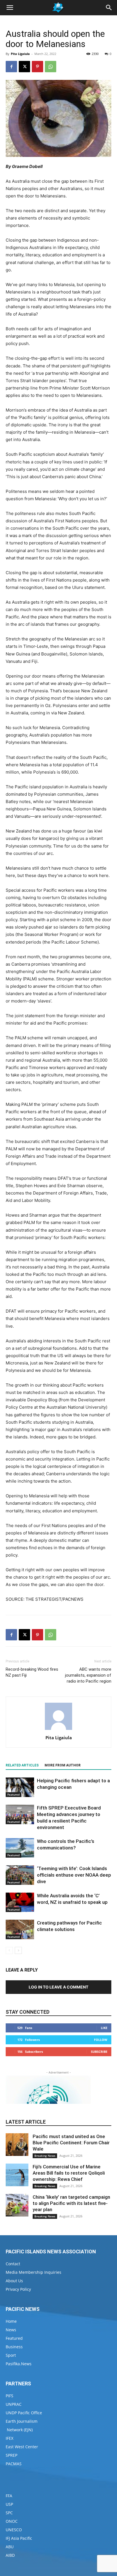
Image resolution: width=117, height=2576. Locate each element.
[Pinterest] (37, 67)
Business (14, 2347)
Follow (101, 2040)
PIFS (10, 2396)
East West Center (22, 2447)
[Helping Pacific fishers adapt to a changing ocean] (20, 1787)
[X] (24, 67)
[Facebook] (11, 67)
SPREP (12, 2455)
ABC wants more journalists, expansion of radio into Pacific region (88, 1675)
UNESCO (14, 2530)
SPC (9, 2513)
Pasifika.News (19, 2364)
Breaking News (45, 2156)
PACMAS (14, 2464)
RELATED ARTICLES (22, 1765)
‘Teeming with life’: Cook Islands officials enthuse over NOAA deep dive (74, 1875)
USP (9, 2504)
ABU (10, 2547)
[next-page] (18, 1950)
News (11, 2330)
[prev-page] (9, 1950)
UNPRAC (14, 2404)
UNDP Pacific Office (24, 2413)
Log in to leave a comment (58, 1987)
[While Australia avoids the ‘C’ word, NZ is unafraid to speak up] (20, 1902)
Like (104, 2028)
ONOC (12, 2521)
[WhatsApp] (51, 67)
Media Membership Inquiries (34, 2272)
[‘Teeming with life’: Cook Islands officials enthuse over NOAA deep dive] (20, 1875)
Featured (13, 1794)
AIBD (10, 2555)
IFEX (10, 2438)
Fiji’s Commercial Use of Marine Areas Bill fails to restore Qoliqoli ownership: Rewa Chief (69, 2173)
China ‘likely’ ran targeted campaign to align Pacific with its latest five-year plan (71, 2203)
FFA (9, 2496)
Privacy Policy (18, 2289)
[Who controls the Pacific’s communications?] (20, 1848)
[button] (10, 8)
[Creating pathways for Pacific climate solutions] (20, 1929)
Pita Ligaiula (20, 54)
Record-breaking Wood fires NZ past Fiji (32, 1672)
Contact (13, 2264)
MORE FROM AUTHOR (63, 1765)
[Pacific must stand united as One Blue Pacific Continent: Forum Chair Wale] (17, 2145)
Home (11, 2321)
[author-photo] (58, 1730)
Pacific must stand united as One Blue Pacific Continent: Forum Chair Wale (71, 2143)
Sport (11, 2355)
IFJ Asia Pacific (19, 2538)
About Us (14, 2281)
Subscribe (99, 2052)
